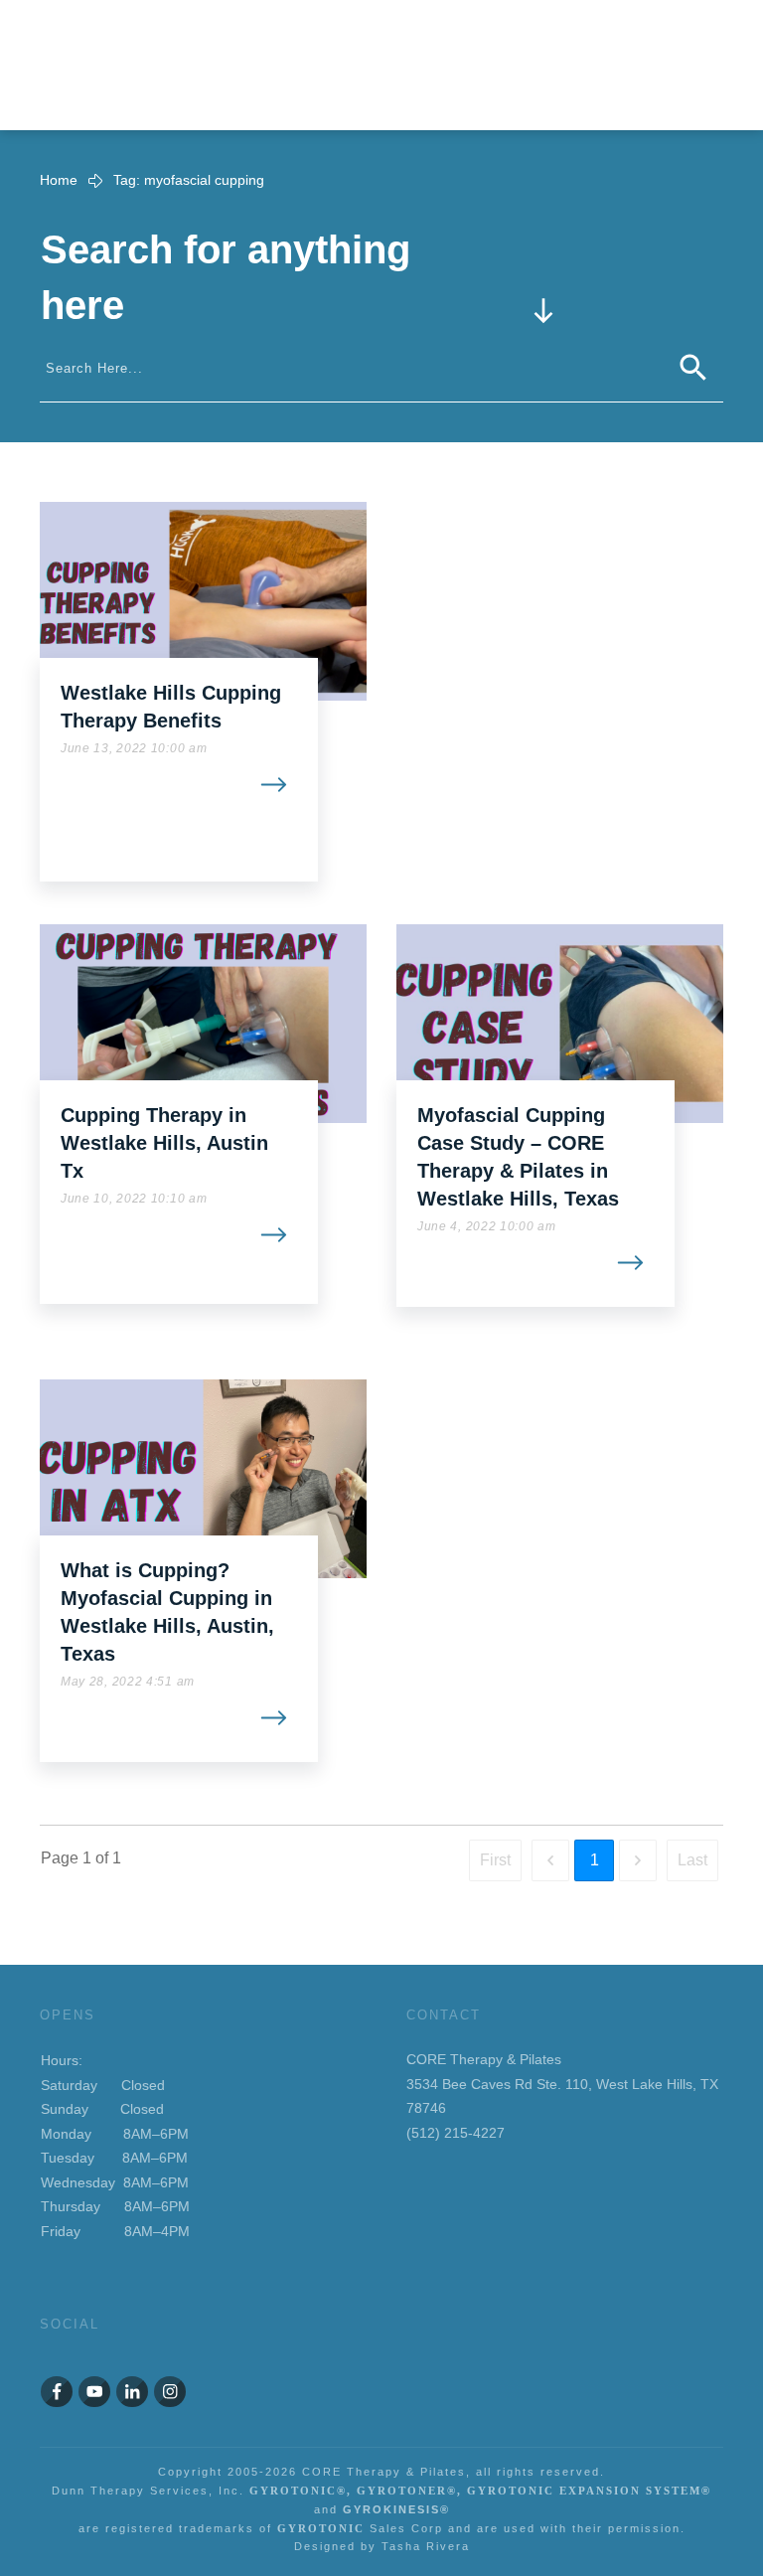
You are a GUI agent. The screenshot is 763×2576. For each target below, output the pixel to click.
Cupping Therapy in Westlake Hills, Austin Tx (164, 1143)
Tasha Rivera (426, 2546)
